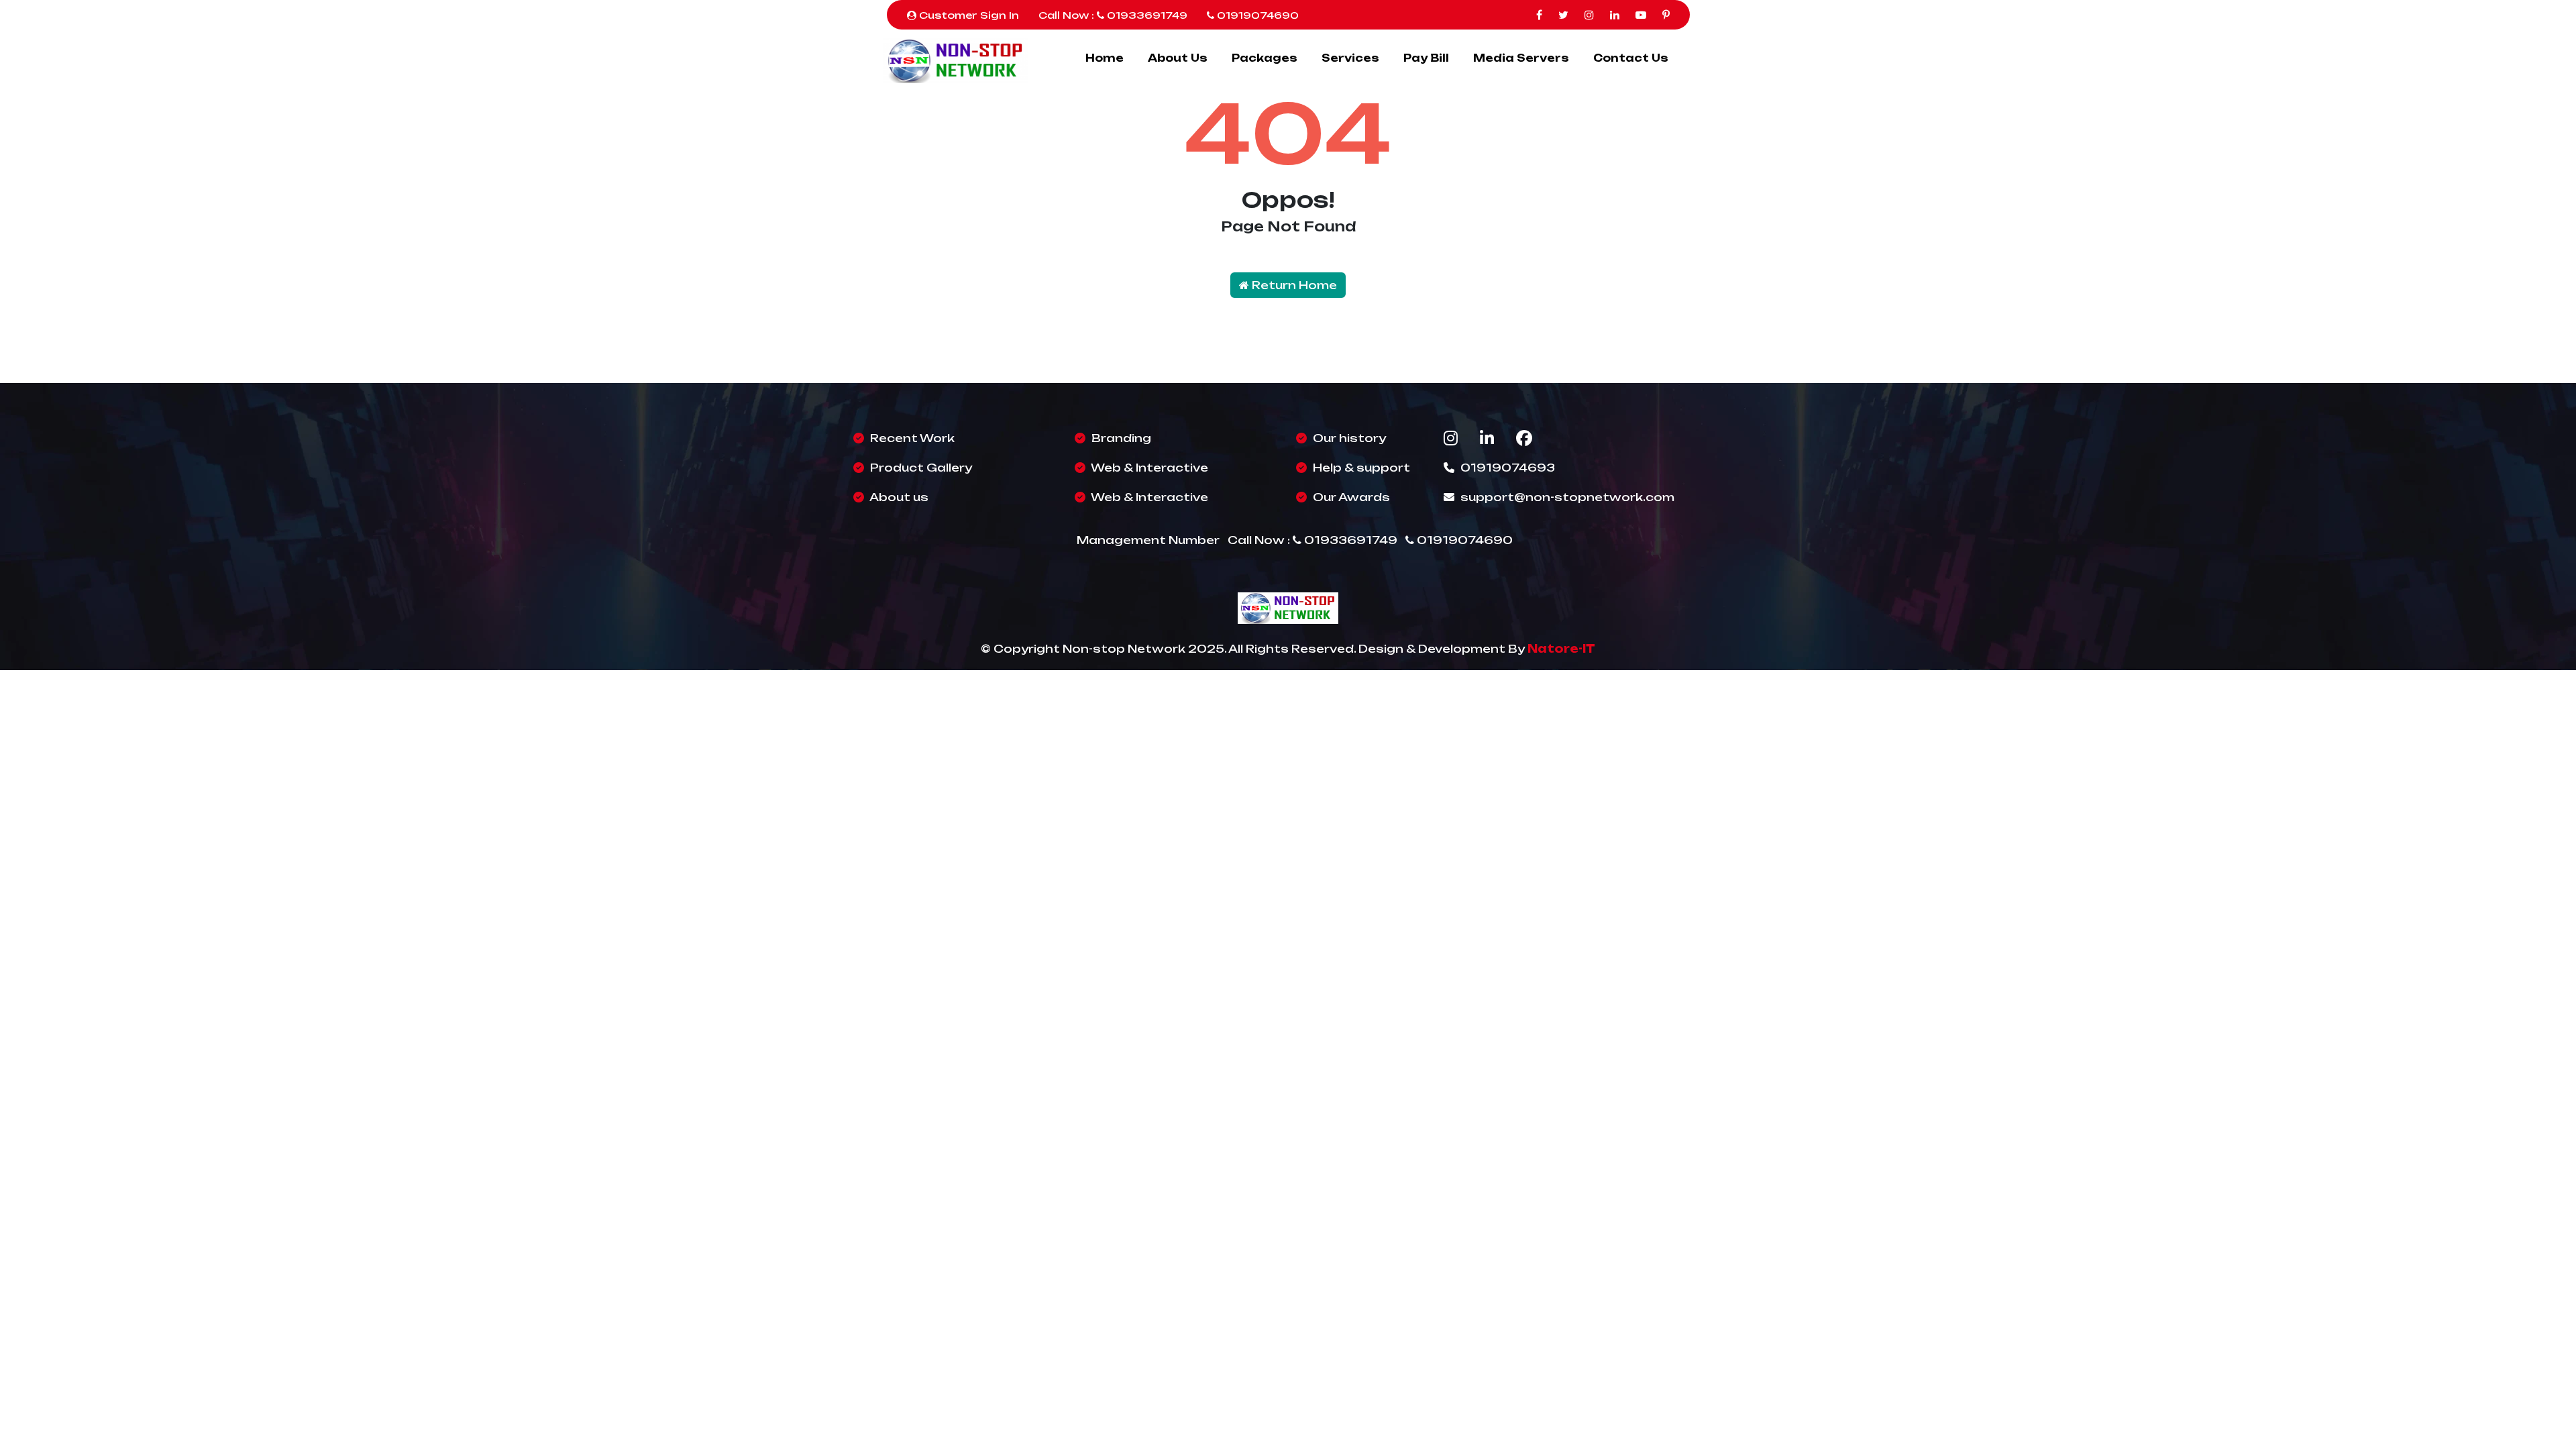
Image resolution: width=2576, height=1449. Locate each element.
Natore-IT (1561, 649)
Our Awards (1350, 497)
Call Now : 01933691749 (1113, 15)
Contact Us (1631, 58)
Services (1350, 58)
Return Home (1293, 285)
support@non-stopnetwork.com (1567, 497)
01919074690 (1256, 15)
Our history (1348, 438)
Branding (1120, 438)
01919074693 (1506, 468)
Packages (1265, 58)
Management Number (1148, 540)
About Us (1178, 58)
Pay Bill (1426, 58)
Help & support (1360, 468)
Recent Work (911, 438)
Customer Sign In (968, 15)
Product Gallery (920, 468)
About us (898, 497)
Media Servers (1521, 58)
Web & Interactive (1148, 468)
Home (1105, 58)
